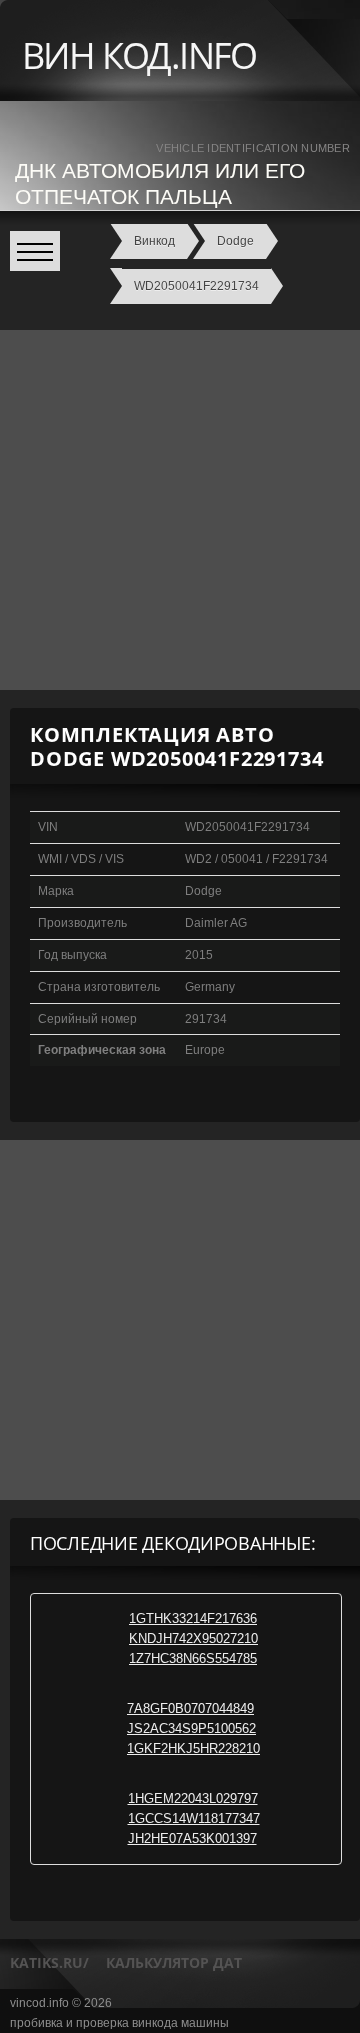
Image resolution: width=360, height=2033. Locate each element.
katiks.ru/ (49, 1962)
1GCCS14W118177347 (194, 1818)
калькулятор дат (174, 1962)
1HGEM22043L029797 (193, 1798)
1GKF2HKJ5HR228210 (193, 1748)
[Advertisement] (180, 510)
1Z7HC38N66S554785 (193, 1658)
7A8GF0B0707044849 (190, 1708)
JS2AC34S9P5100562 (191, 1728)
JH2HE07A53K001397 (192, 1838)
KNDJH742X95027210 (193, 1638)
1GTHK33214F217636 (193, 1618)
